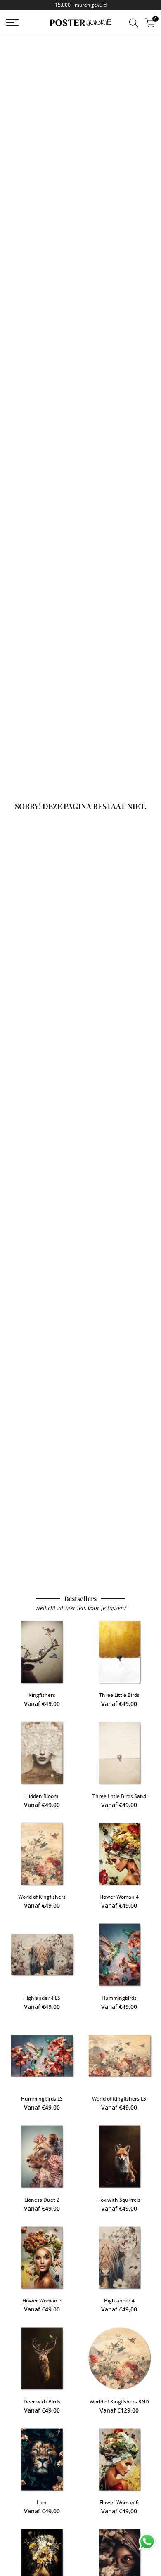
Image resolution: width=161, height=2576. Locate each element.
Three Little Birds (119, 1695)
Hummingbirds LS (42, 2099)
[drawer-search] (134, 23)
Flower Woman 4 (119, 1897)
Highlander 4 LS (42, 1998)
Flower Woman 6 (119, 2502)
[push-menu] (12, 23)
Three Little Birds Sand (119, 1796)
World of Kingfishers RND (119, 2402)
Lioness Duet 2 (42, 2200)
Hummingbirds (119, 1998)
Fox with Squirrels (119, 2200)
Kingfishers (42, 1695)
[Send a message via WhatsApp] (147, 2542)
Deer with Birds (42, 2402)
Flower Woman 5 (42, 2300)
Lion (42, 2502)
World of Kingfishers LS (119, 2099)
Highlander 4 (119, 2300)
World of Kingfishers (42, 1897)
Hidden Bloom (42, 1796)
